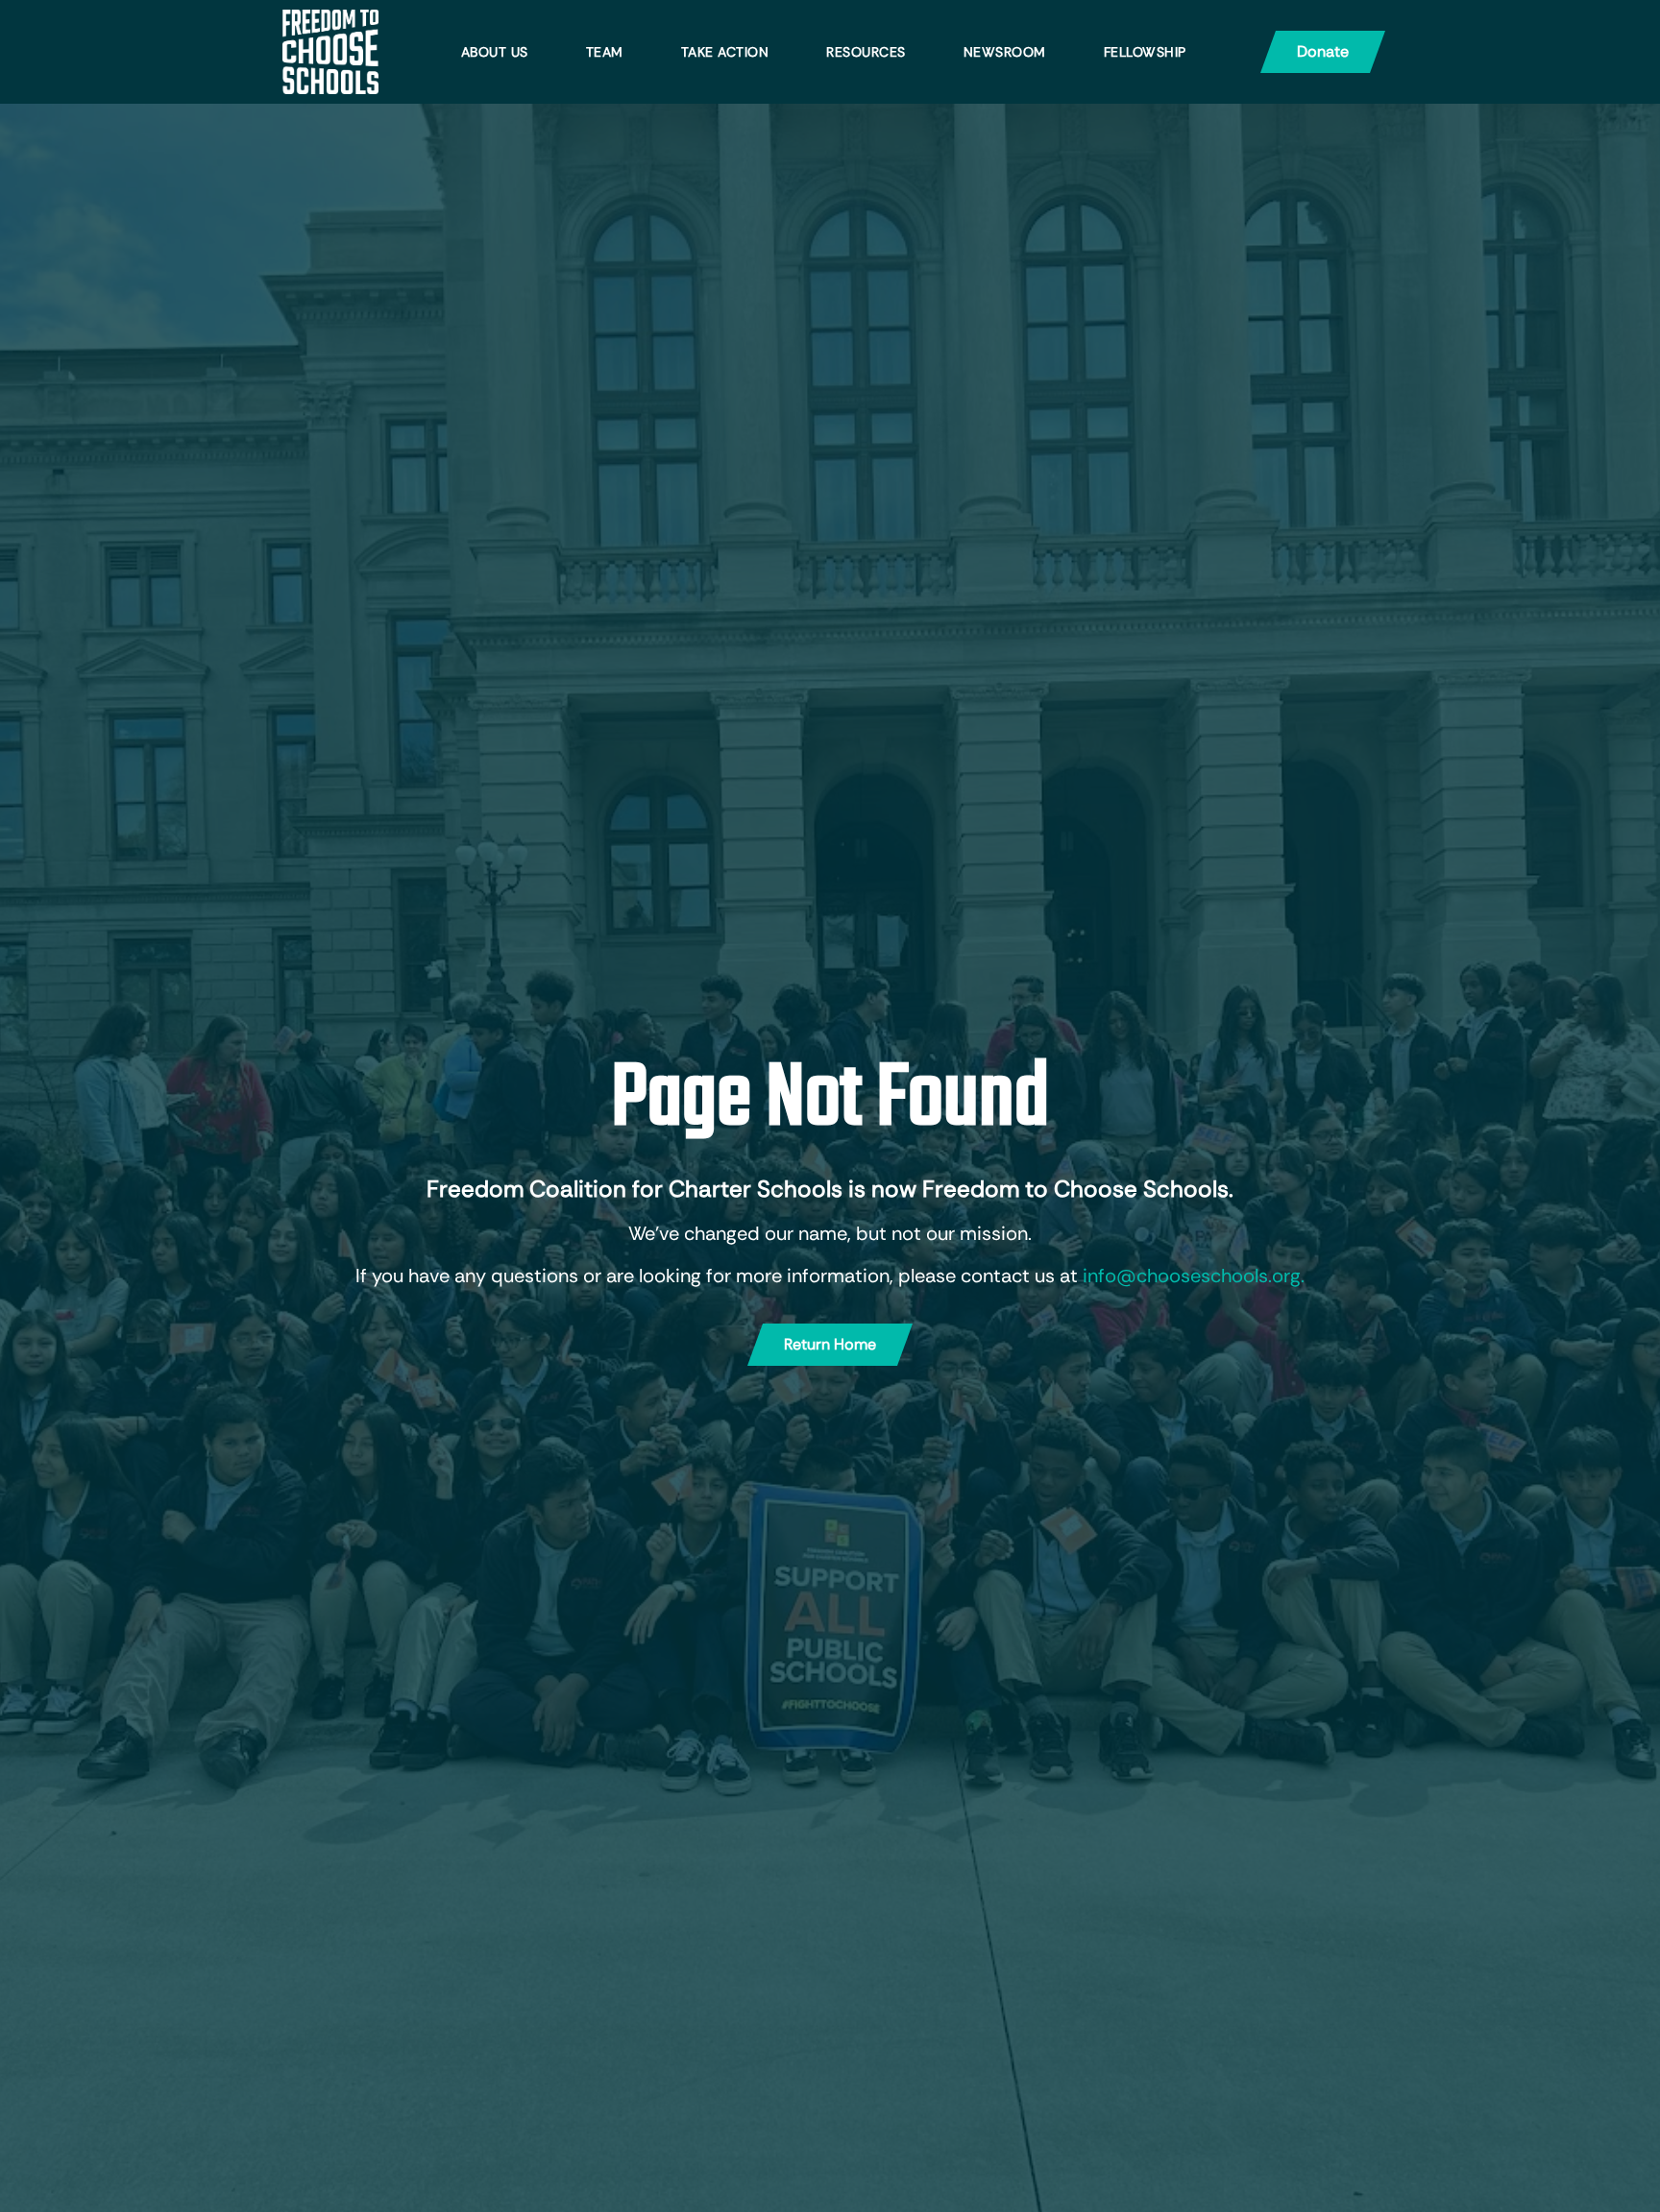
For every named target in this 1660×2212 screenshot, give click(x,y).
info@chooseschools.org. (1194, 1276)
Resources (866, 52)
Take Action (725, 52)
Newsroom (1005, 52)
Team (605, 52)
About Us (495, 52)
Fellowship (1145, 52)
